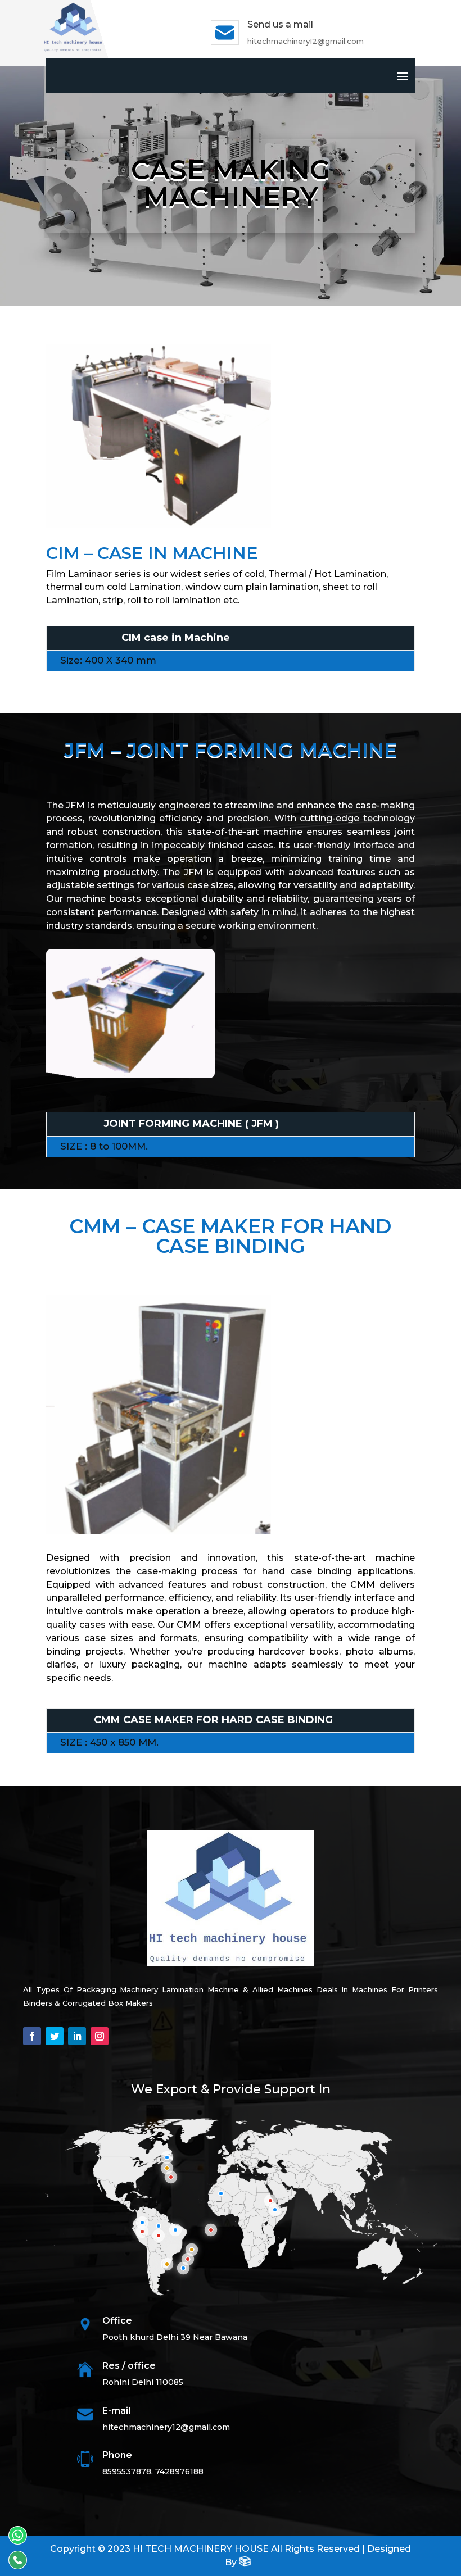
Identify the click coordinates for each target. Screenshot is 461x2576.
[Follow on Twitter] (55, 2036)
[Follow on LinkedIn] (77, 2036)
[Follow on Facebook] (32, 2036)
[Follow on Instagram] (100, 2036)
